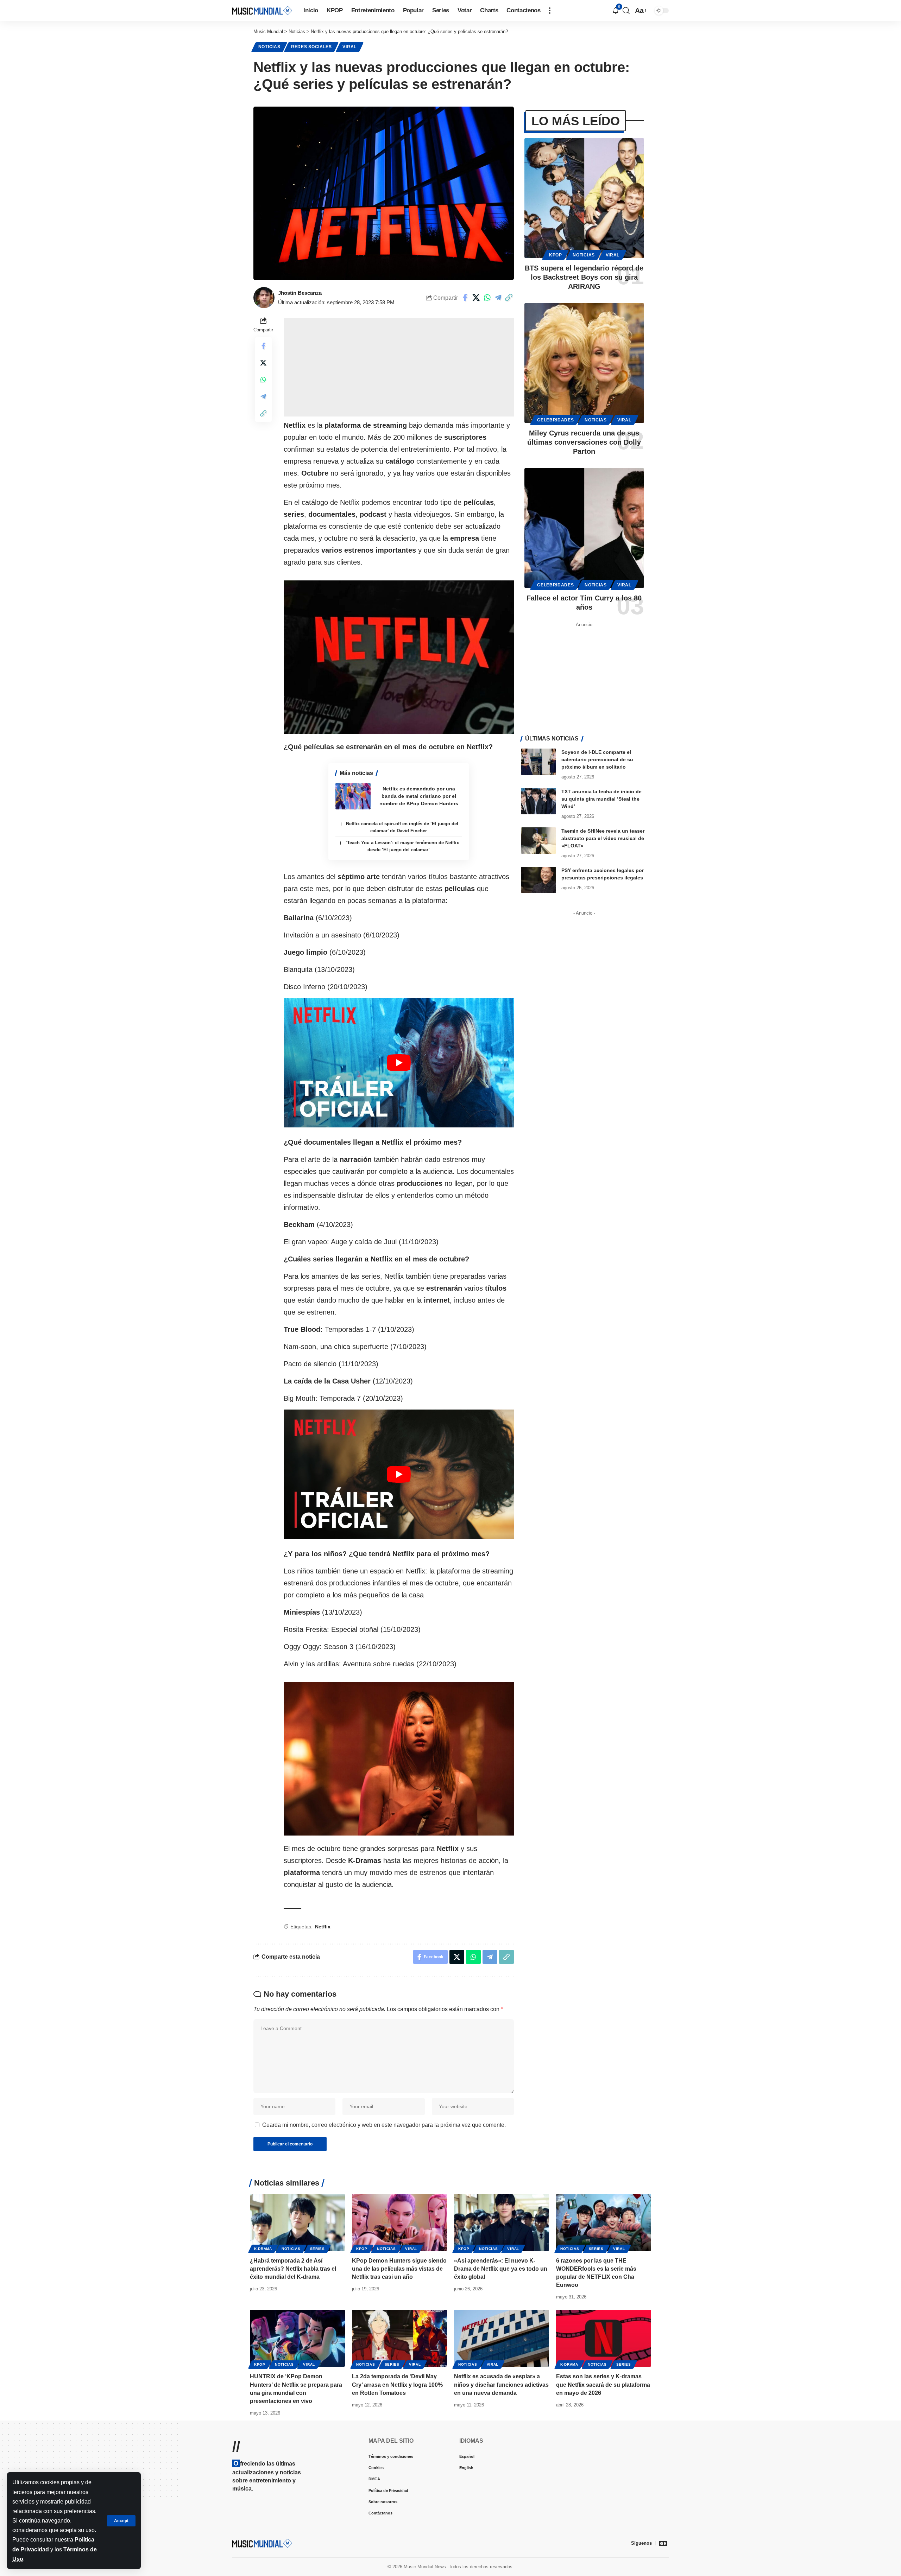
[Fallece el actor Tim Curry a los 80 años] (584, 528)
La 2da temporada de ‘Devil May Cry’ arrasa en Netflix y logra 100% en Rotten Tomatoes (397, 2384)
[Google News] (663, 2543)
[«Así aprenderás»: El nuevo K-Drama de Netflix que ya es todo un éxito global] (502, 2222)
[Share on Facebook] (465, 298)
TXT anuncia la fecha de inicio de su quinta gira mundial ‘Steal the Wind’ (601, 799)
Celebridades (555, 420)
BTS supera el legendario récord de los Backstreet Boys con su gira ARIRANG (584, 277)
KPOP (556, 255)
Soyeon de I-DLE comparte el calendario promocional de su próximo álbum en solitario (597, 759)
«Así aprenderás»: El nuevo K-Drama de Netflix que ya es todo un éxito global (501, 2269)
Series (317, 2249)
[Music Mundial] (262, 10)
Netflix (323, 1927)
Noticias (269, 47)
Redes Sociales (311, 47)
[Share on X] (476, 298)
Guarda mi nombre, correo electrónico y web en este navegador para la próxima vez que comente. (384, 2125)
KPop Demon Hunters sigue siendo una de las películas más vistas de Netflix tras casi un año (399, 2269)
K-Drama (263, 2249)
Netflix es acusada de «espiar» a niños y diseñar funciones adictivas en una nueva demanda (501, 2384)
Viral (349, 47)
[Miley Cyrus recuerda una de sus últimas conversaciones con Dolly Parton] (584, 363)
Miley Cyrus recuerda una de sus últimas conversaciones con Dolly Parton (584, 442)
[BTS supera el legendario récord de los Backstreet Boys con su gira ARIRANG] (584, 198)
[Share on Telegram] (498, 298)
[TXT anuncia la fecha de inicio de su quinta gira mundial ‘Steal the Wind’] (538, 801)
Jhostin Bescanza (300, 293)
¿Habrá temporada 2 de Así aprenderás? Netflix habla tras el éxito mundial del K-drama (293, 2269)
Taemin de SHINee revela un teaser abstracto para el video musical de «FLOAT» (603, 838)
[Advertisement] (399, 367)
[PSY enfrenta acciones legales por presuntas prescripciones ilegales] (538, 880)
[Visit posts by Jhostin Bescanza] (264, 298)
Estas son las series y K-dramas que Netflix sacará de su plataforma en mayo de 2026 (603, 2384)
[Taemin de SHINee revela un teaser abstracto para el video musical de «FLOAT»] (538, 841)
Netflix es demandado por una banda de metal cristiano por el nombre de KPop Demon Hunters (419, 796)
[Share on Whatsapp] (487, 298)
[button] (121, 2521)
